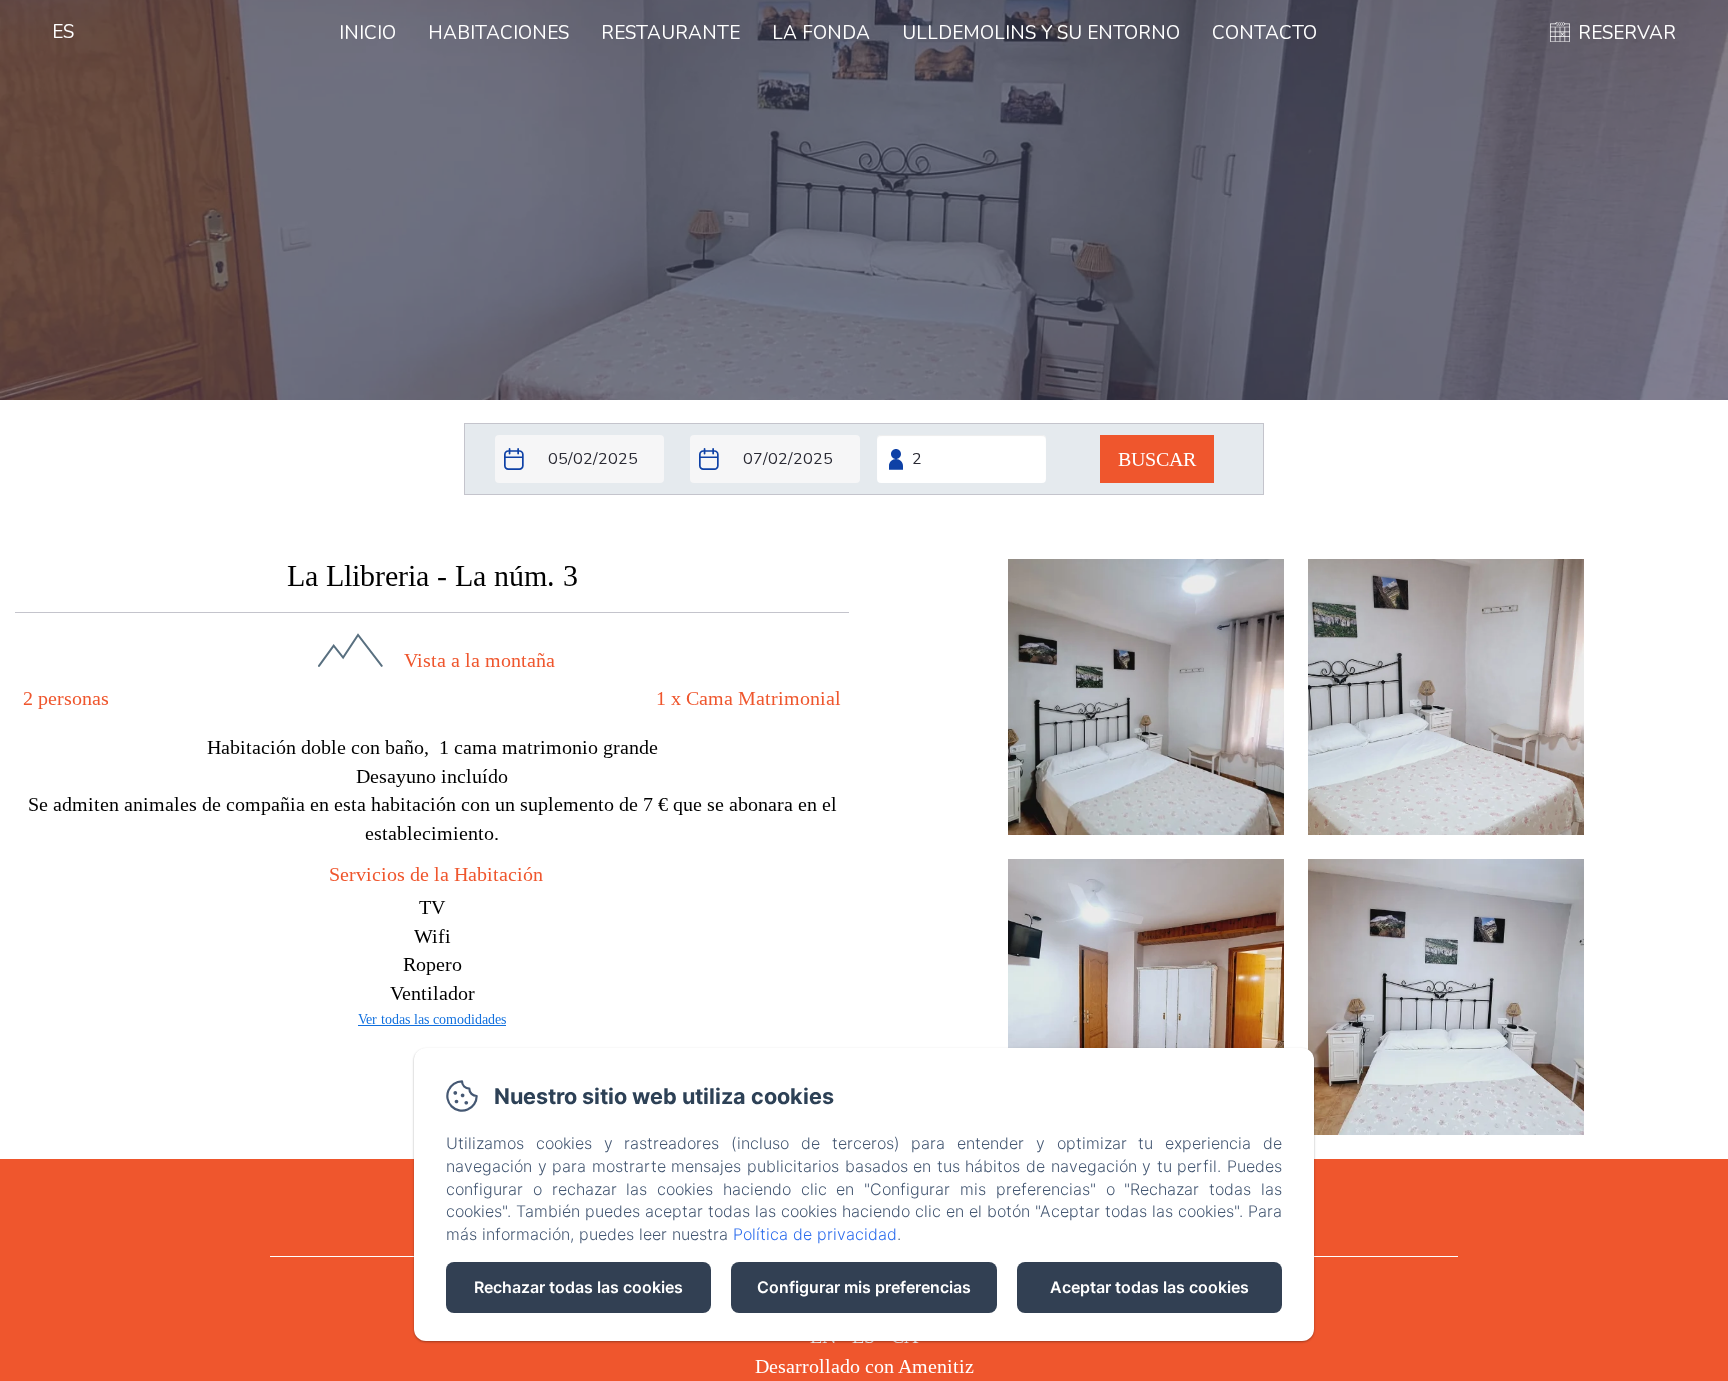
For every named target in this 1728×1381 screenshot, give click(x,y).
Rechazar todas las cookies (578, 1287)
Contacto (1264, 33)
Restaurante (670, 33)
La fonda (821, 33)
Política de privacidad (815, 1234)
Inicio (367, 33)
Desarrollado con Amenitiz (864, 1366)
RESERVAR (1627, 33)
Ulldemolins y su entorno (1041, 33)
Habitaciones (498, 33)
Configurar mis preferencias (864, 1287)
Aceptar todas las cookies (1149, 1287)
